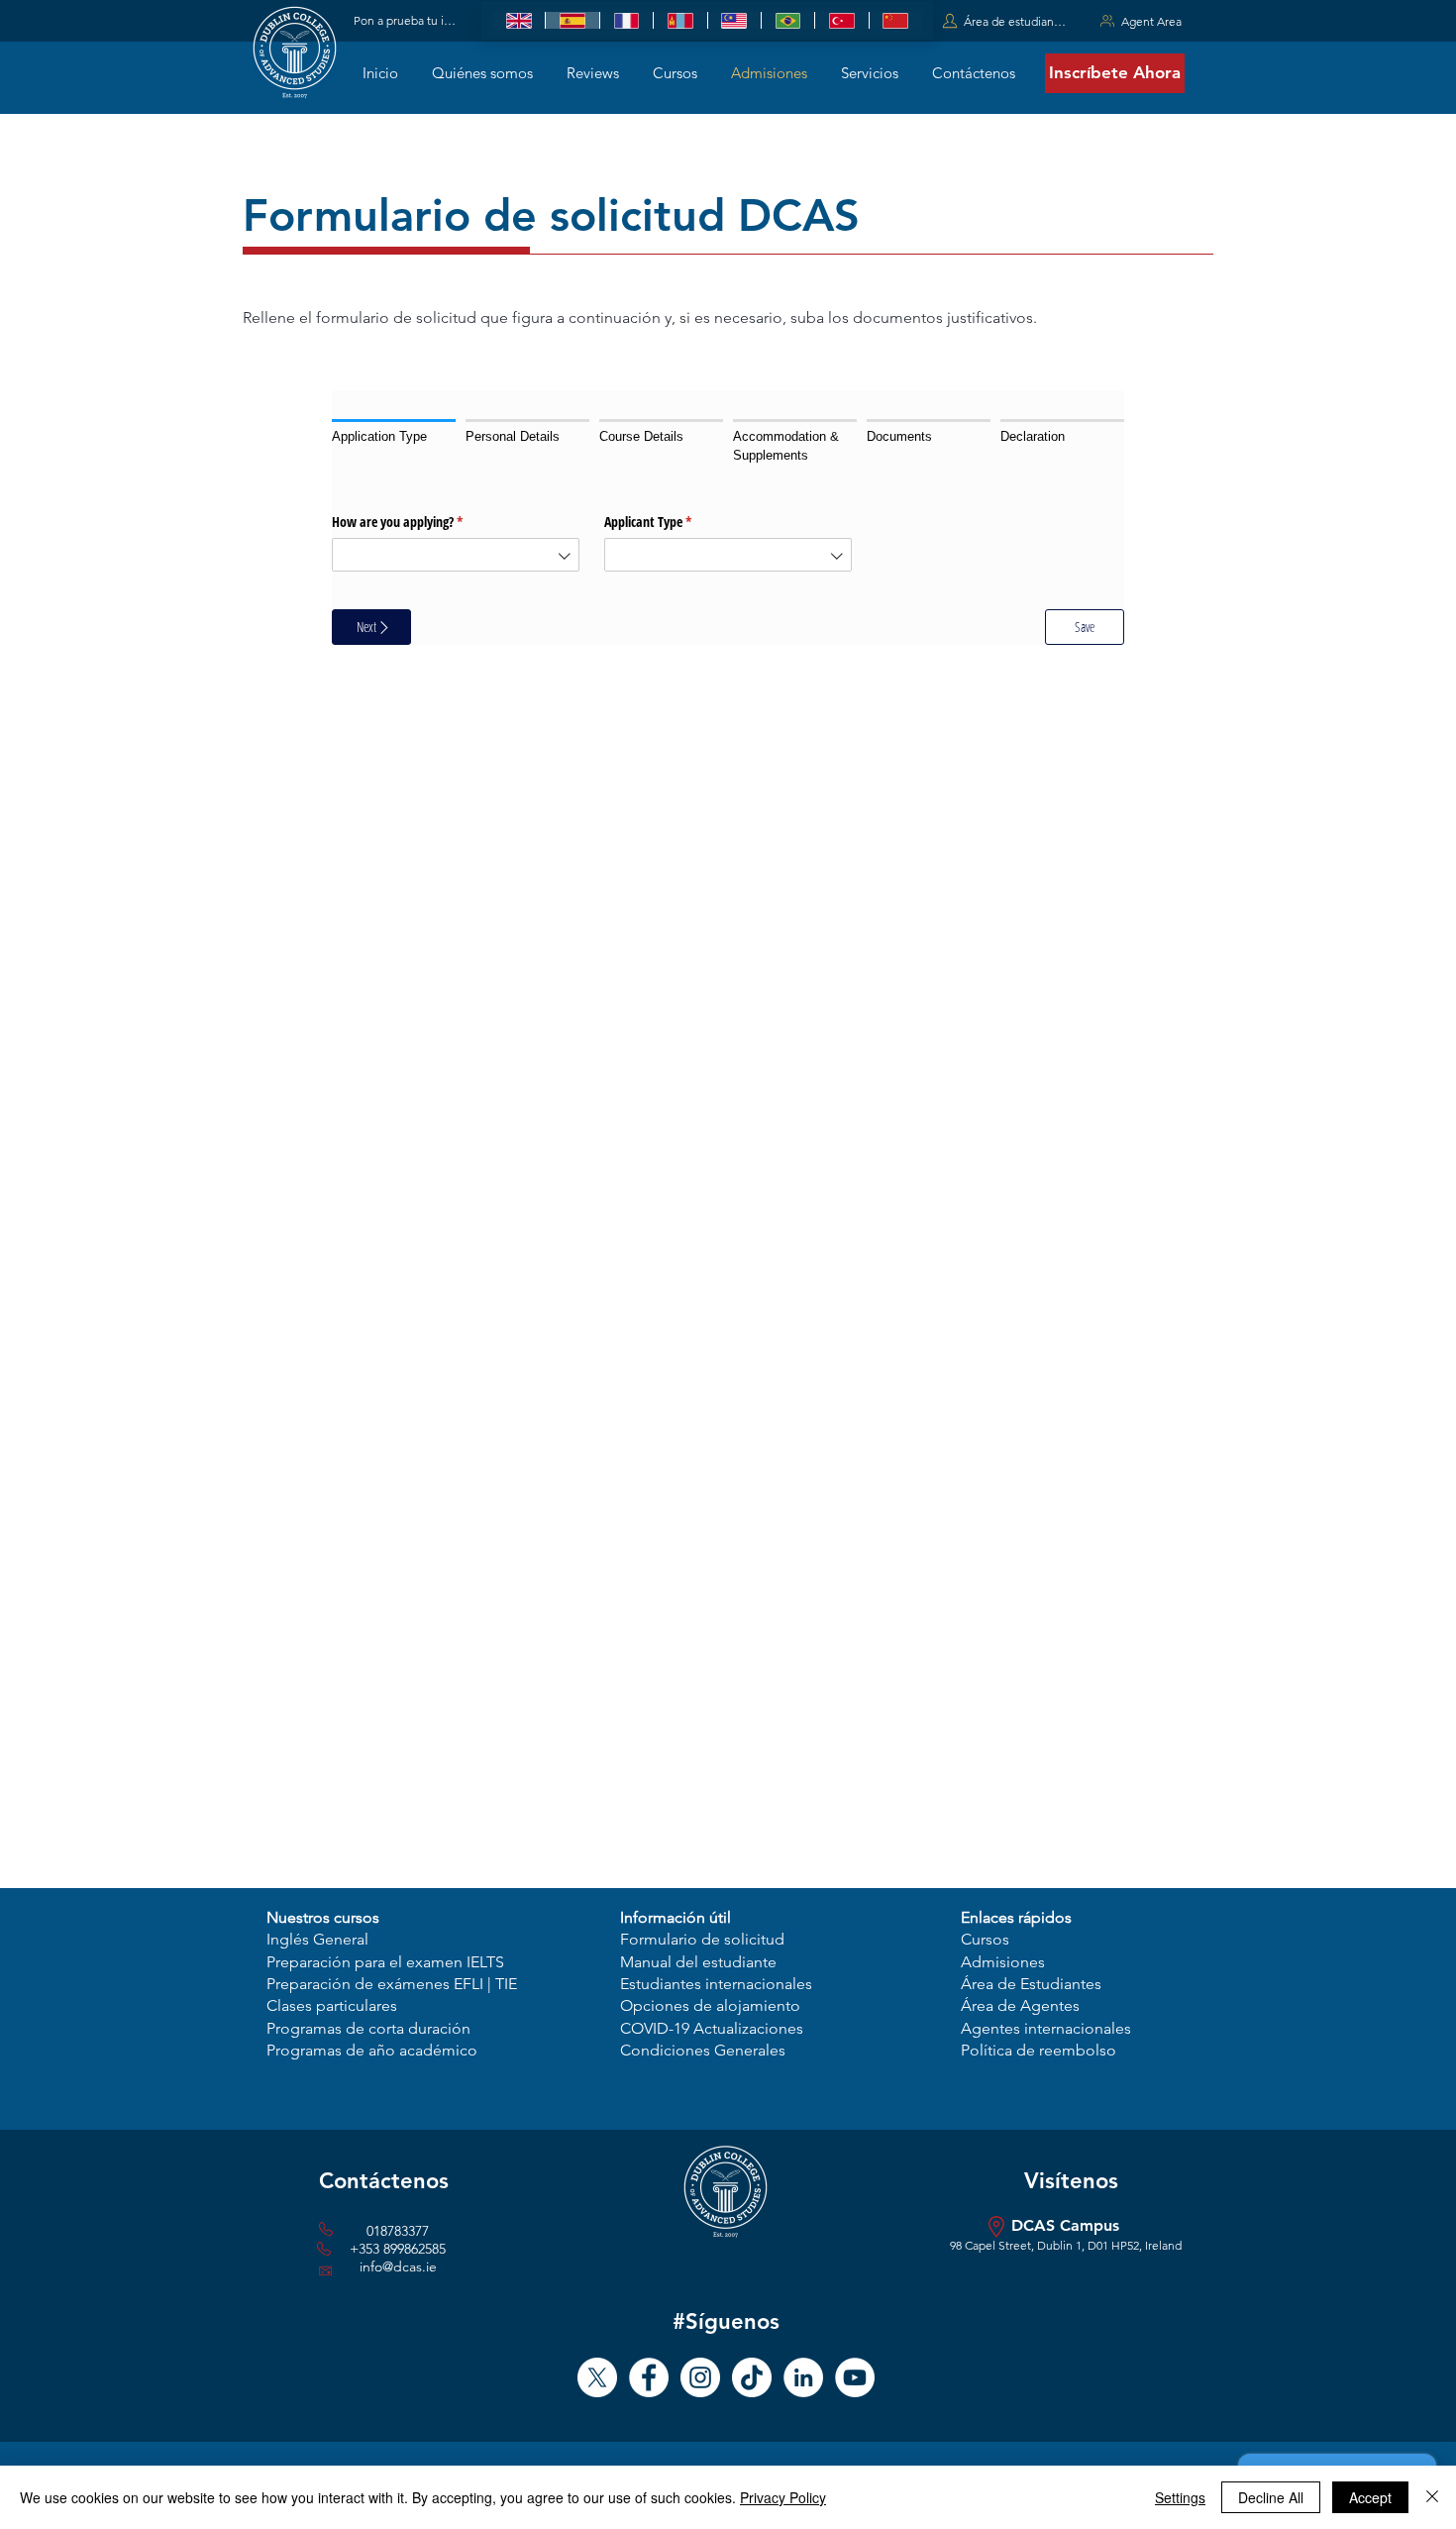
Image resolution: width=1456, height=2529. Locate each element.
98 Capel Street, (993, 2245)
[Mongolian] (679, 20)
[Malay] (734, 20)
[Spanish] (572, 20)
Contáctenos (384, 2181)
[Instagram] (700, 2377)
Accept (1370, 2497)
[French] (626, 20)
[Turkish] (841, 20)
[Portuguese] (787, 20)
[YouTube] (855, 2377)
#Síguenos (726, 2321)
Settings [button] (1180, 2497)
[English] (519, 20)
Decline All (1271, 2497)
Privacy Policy (783, 2497)
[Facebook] (649, 2377)
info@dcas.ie (398, 2266)
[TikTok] (752, 2377)
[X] (597, 2377)
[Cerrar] (1432, 2497)
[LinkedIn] (803, 2377)
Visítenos (1071, 2181)
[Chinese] (895, 20)
